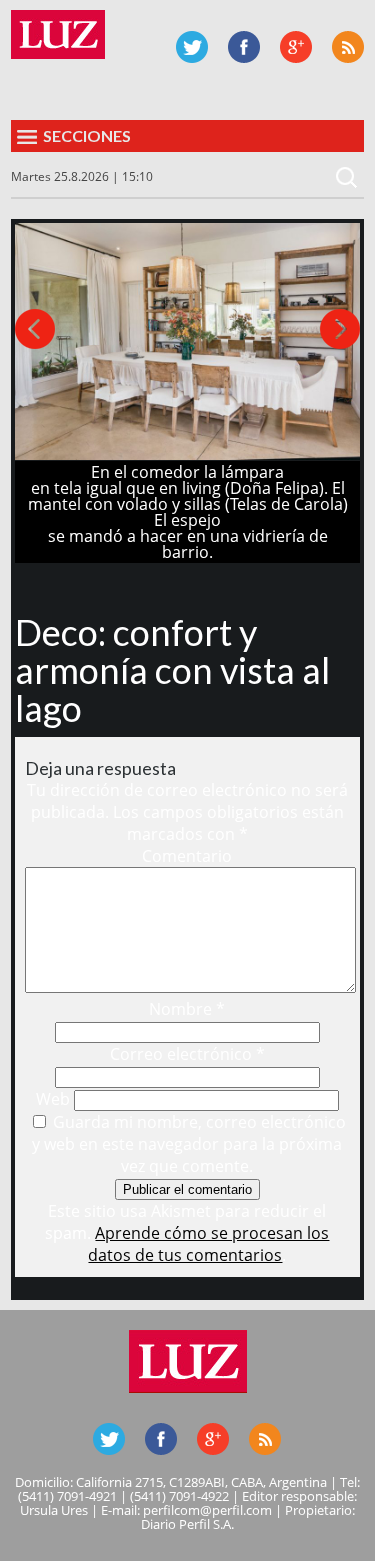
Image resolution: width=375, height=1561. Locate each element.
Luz (58, 34)
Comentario (187, 856)
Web (53, 1099)
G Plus (296, 47)
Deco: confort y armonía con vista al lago (172, 670)
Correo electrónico (187, 1054)
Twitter (192, 47)
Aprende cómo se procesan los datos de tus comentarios (208, 1244)
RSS (348, 47)
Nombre (187, 1009)
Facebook (244, 47)
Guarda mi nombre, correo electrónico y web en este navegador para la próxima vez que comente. (189, 1144)
